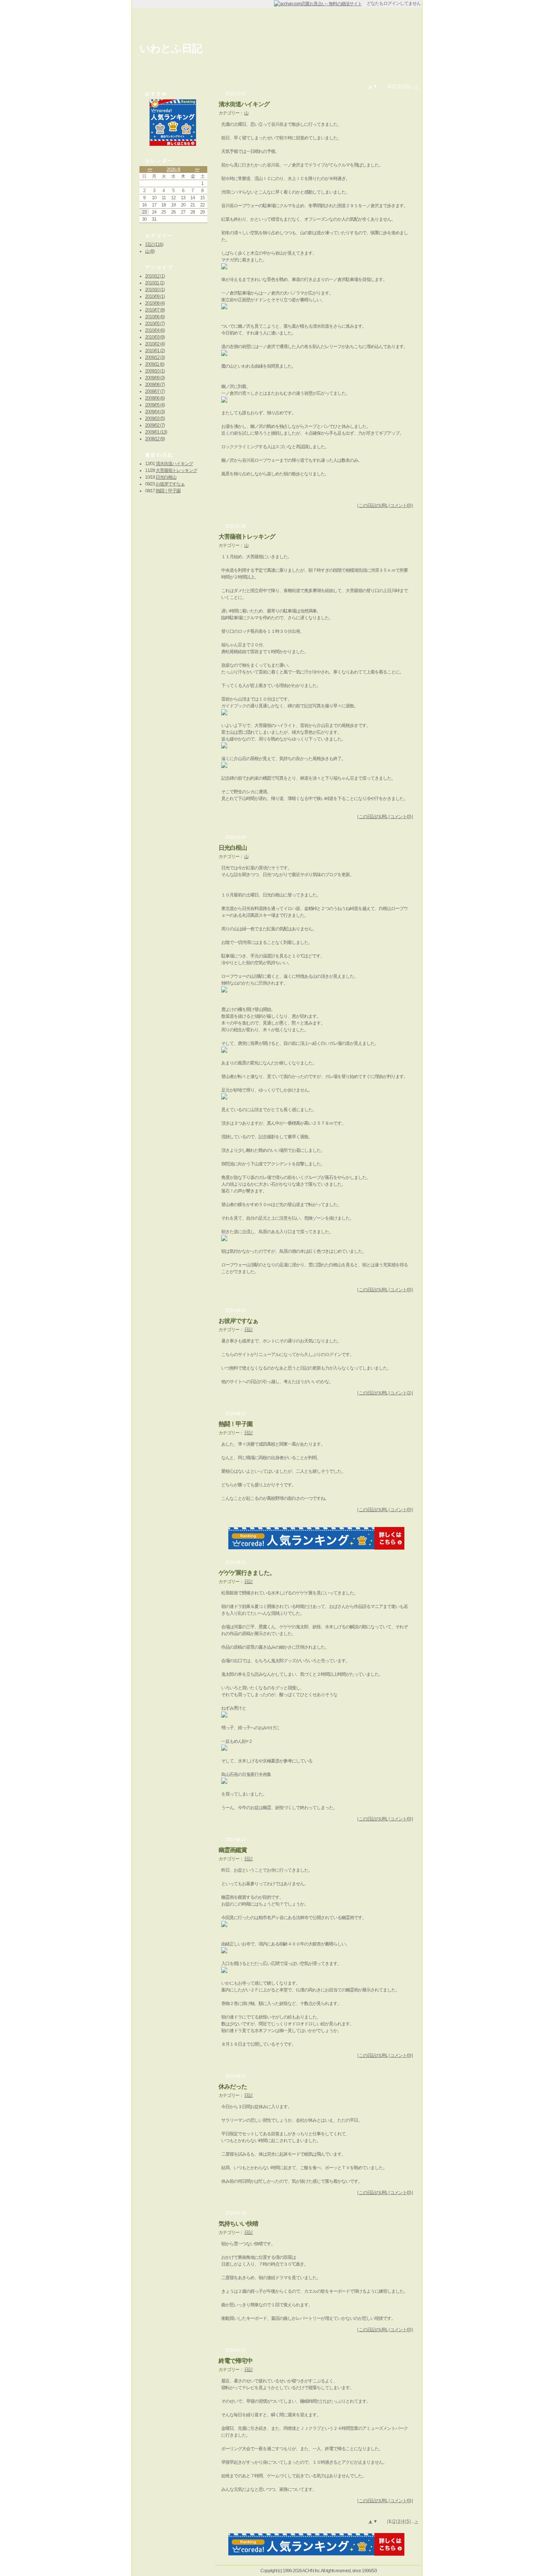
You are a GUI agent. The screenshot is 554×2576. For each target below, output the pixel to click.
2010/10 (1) (155, 290)
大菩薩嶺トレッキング (176, 470)
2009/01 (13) (156, 432)
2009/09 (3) (155, 378)
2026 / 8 (173, 169)
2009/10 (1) (155, 371)
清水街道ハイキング (174, 464)
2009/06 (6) (155, 398)
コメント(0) (401, 505)
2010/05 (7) (155, 324)
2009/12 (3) (155, 357)
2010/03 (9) (155, 337)
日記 (248, 1330)
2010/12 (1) (155, 276)
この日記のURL (373, 505)
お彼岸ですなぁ (170, 484)
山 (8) (150, 251)
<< (150, 169)
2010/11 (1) (155, 283)
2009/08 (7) (155, 385)
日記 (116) (154, 244)
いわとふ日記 (171, 48)
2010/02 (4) (155, 344)
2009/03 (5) (155, 418)
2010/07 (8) (155, 310)
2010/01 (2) (155, 351)
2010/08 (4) (155, 303)
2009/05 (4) (155, 405)
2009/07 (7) (155, 391)
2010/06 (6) (155, 317)
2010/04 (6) (155, 330)
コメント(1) (401, 1393)
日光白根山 (166, 477)
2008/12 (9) (155, 439)
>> (197, 169)
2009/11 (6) (155, 364)
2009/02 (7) (155, 425)
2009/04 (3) (155, 412)
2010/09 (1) (155, 296)
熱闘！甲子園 (168, 491)
